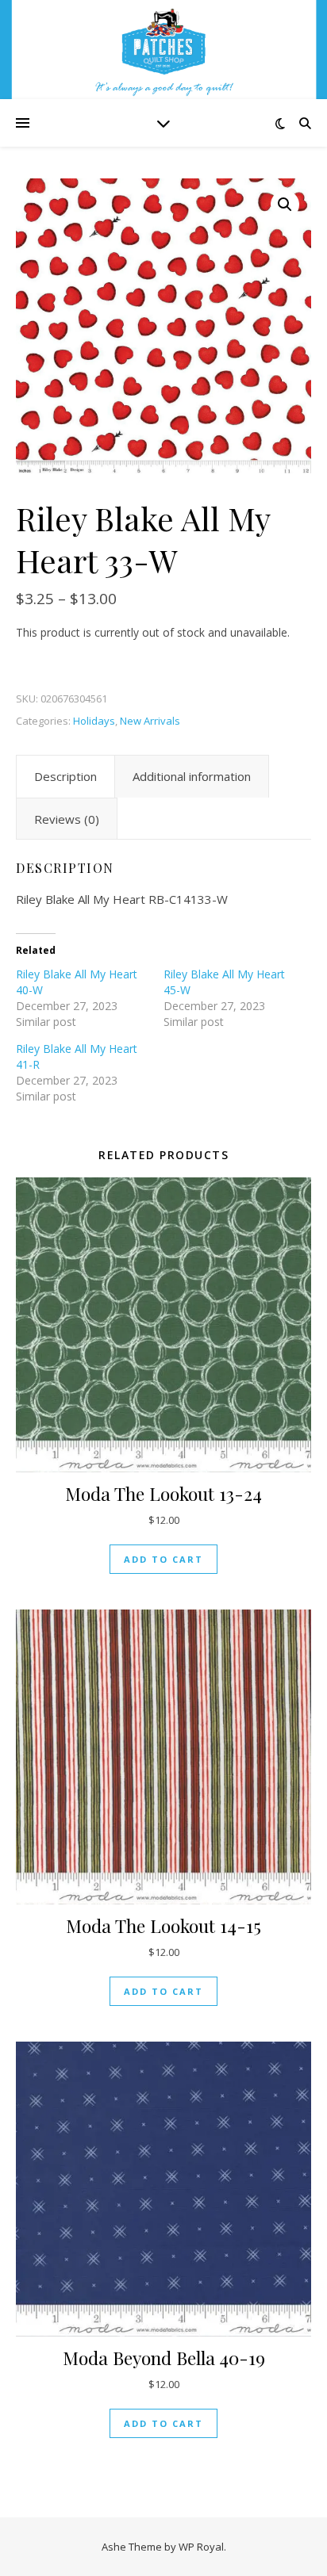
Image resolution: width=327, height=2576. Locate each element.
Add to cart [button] (163, 1559)
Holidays (94, 721)
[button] (285, 205)
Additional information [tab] (192, 776)
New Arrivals (150, 721)
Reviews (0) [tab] (67, 819)
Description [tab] (65, 776)
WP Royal (201, 2547)
